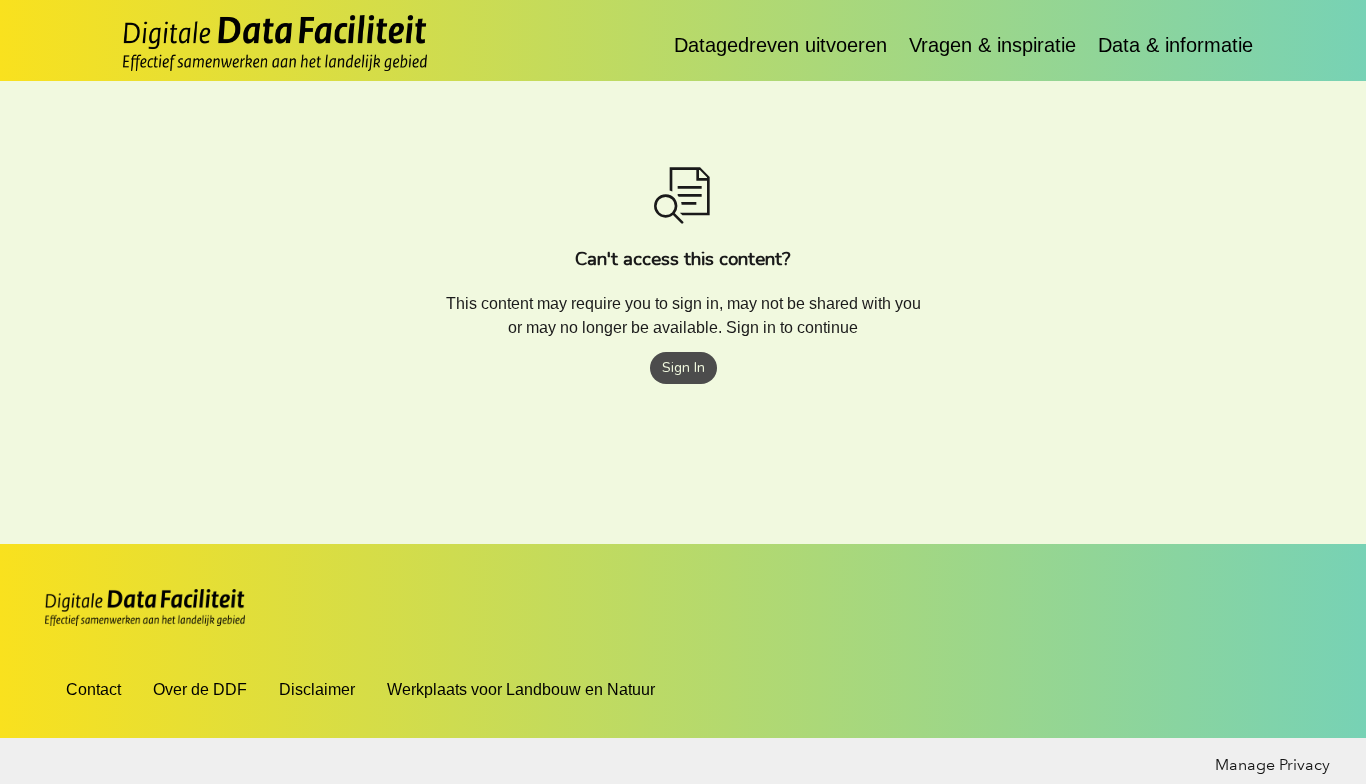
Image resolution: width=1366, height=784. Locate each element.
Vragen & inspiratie (995, 45)
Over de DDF (200, 689)
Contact (93, 689)
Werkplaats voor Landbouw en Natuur (521, 689)
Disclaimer (317, 689)
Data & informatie (1175, 45)
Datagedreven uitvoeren (783, 45)
